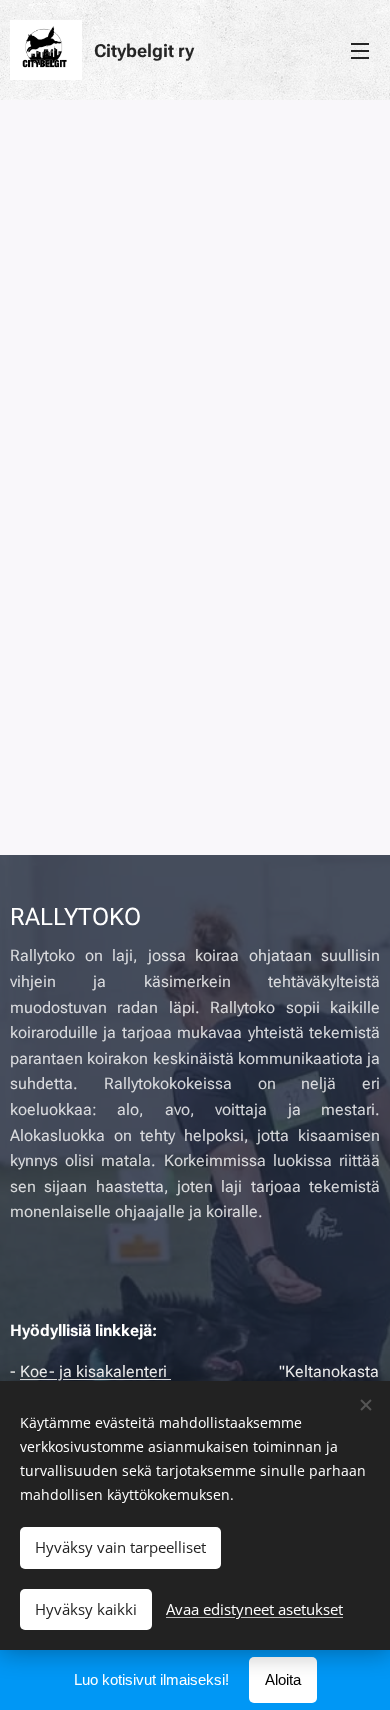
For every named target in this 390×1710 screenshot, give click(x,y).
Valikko (360, 50)
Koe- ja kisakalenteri (95, 1371)
